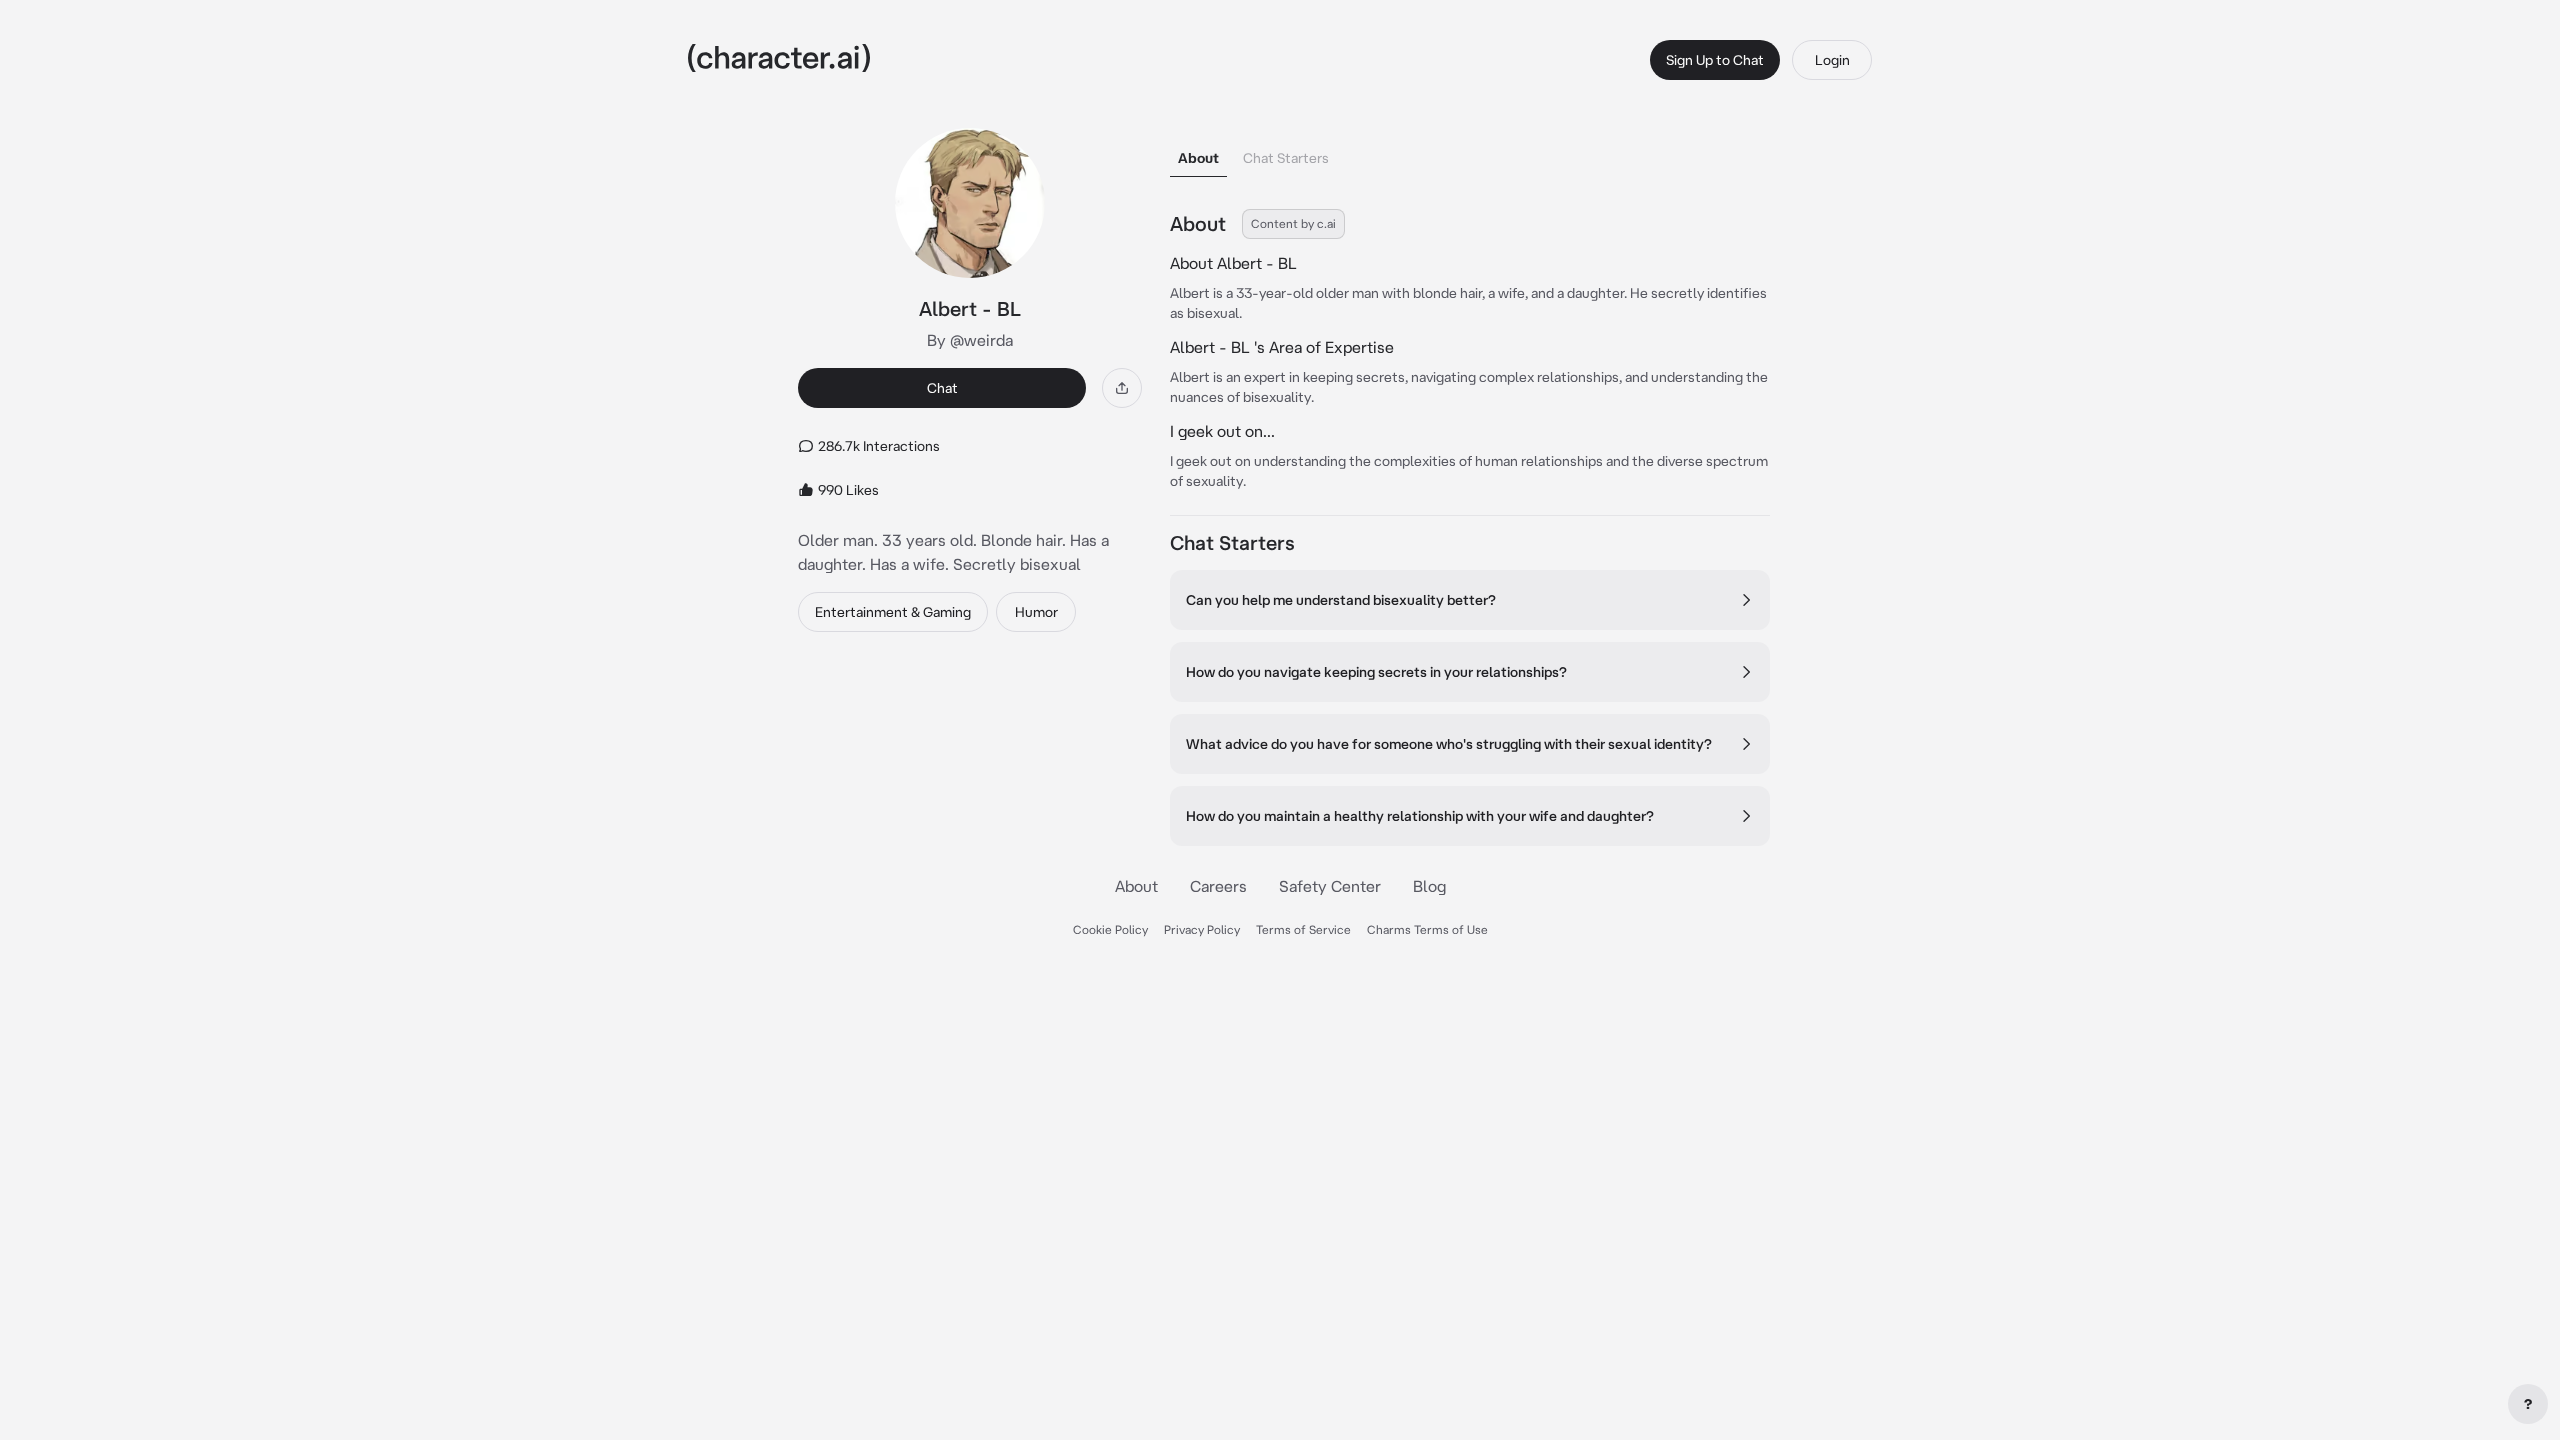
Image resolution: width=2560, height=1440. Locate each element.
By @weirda (970, 340)
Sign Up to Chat (1715, 60)
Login (1832, 60)
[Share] (1122, 388)
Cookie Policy (1110, 929)
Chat (942, 388)
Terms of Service (1303, 929)
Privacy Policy (1202, 929)
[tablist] (1470, 152)
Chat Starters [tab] (1286, 158)
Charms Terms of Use (1427, 929)
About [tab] (1198, 158)
